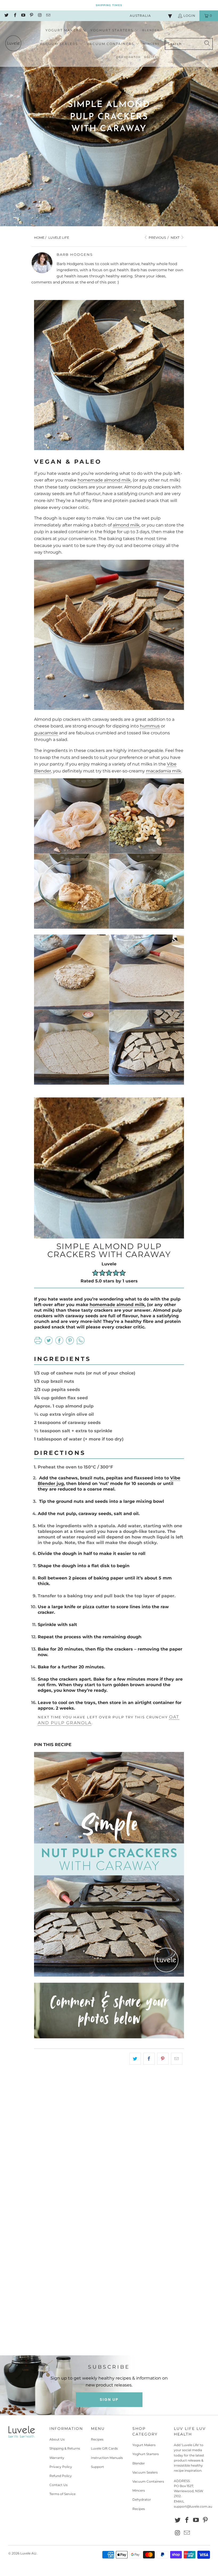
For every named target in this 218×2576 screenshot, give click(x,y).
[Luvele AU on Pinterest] (31, 16)
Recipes (97, 2439)
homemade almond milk (104, 480)
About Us (57, 2439)
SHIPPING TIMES (109, 5)
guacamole (46, 733)
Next (175, 238)
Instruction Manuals (107, 2458)
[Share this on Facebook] (149, 2059)
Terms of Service (62, 2494)
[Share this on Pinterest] (163, 2059)
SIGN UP (109, 2400)
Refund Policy (61, 2476)
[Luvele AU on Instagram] (39, 16)
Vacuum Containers (148, 2481)
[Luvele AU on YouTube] (23, 16)
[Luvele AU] (13, 44)
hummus (150, 726)
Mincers (139, 2490)
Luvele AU (28, 2553)
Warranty (57, 2458)
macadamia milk (164, 771)
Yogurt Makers (144, 2445)
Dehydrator (142, 2499)
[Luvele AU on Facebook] (14, 16)
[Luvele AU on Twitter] (6, 16)
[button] (66, 30)
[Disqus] (109, 2145)
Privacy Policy (61, 2467)
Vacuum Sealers (145, 2472)
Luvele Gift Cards (104, 2448)
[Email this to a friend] (177, 2059)
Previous (157, 238)
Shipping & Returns (65, 2448)
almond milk (126, 525)
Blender (139, 2463)
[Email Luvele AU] (48, 16)
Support (97, 2467)
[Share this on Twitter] (135, 2059)
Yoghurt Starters (146, 2454)
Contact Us (58, 2485)
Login (189, 16)
